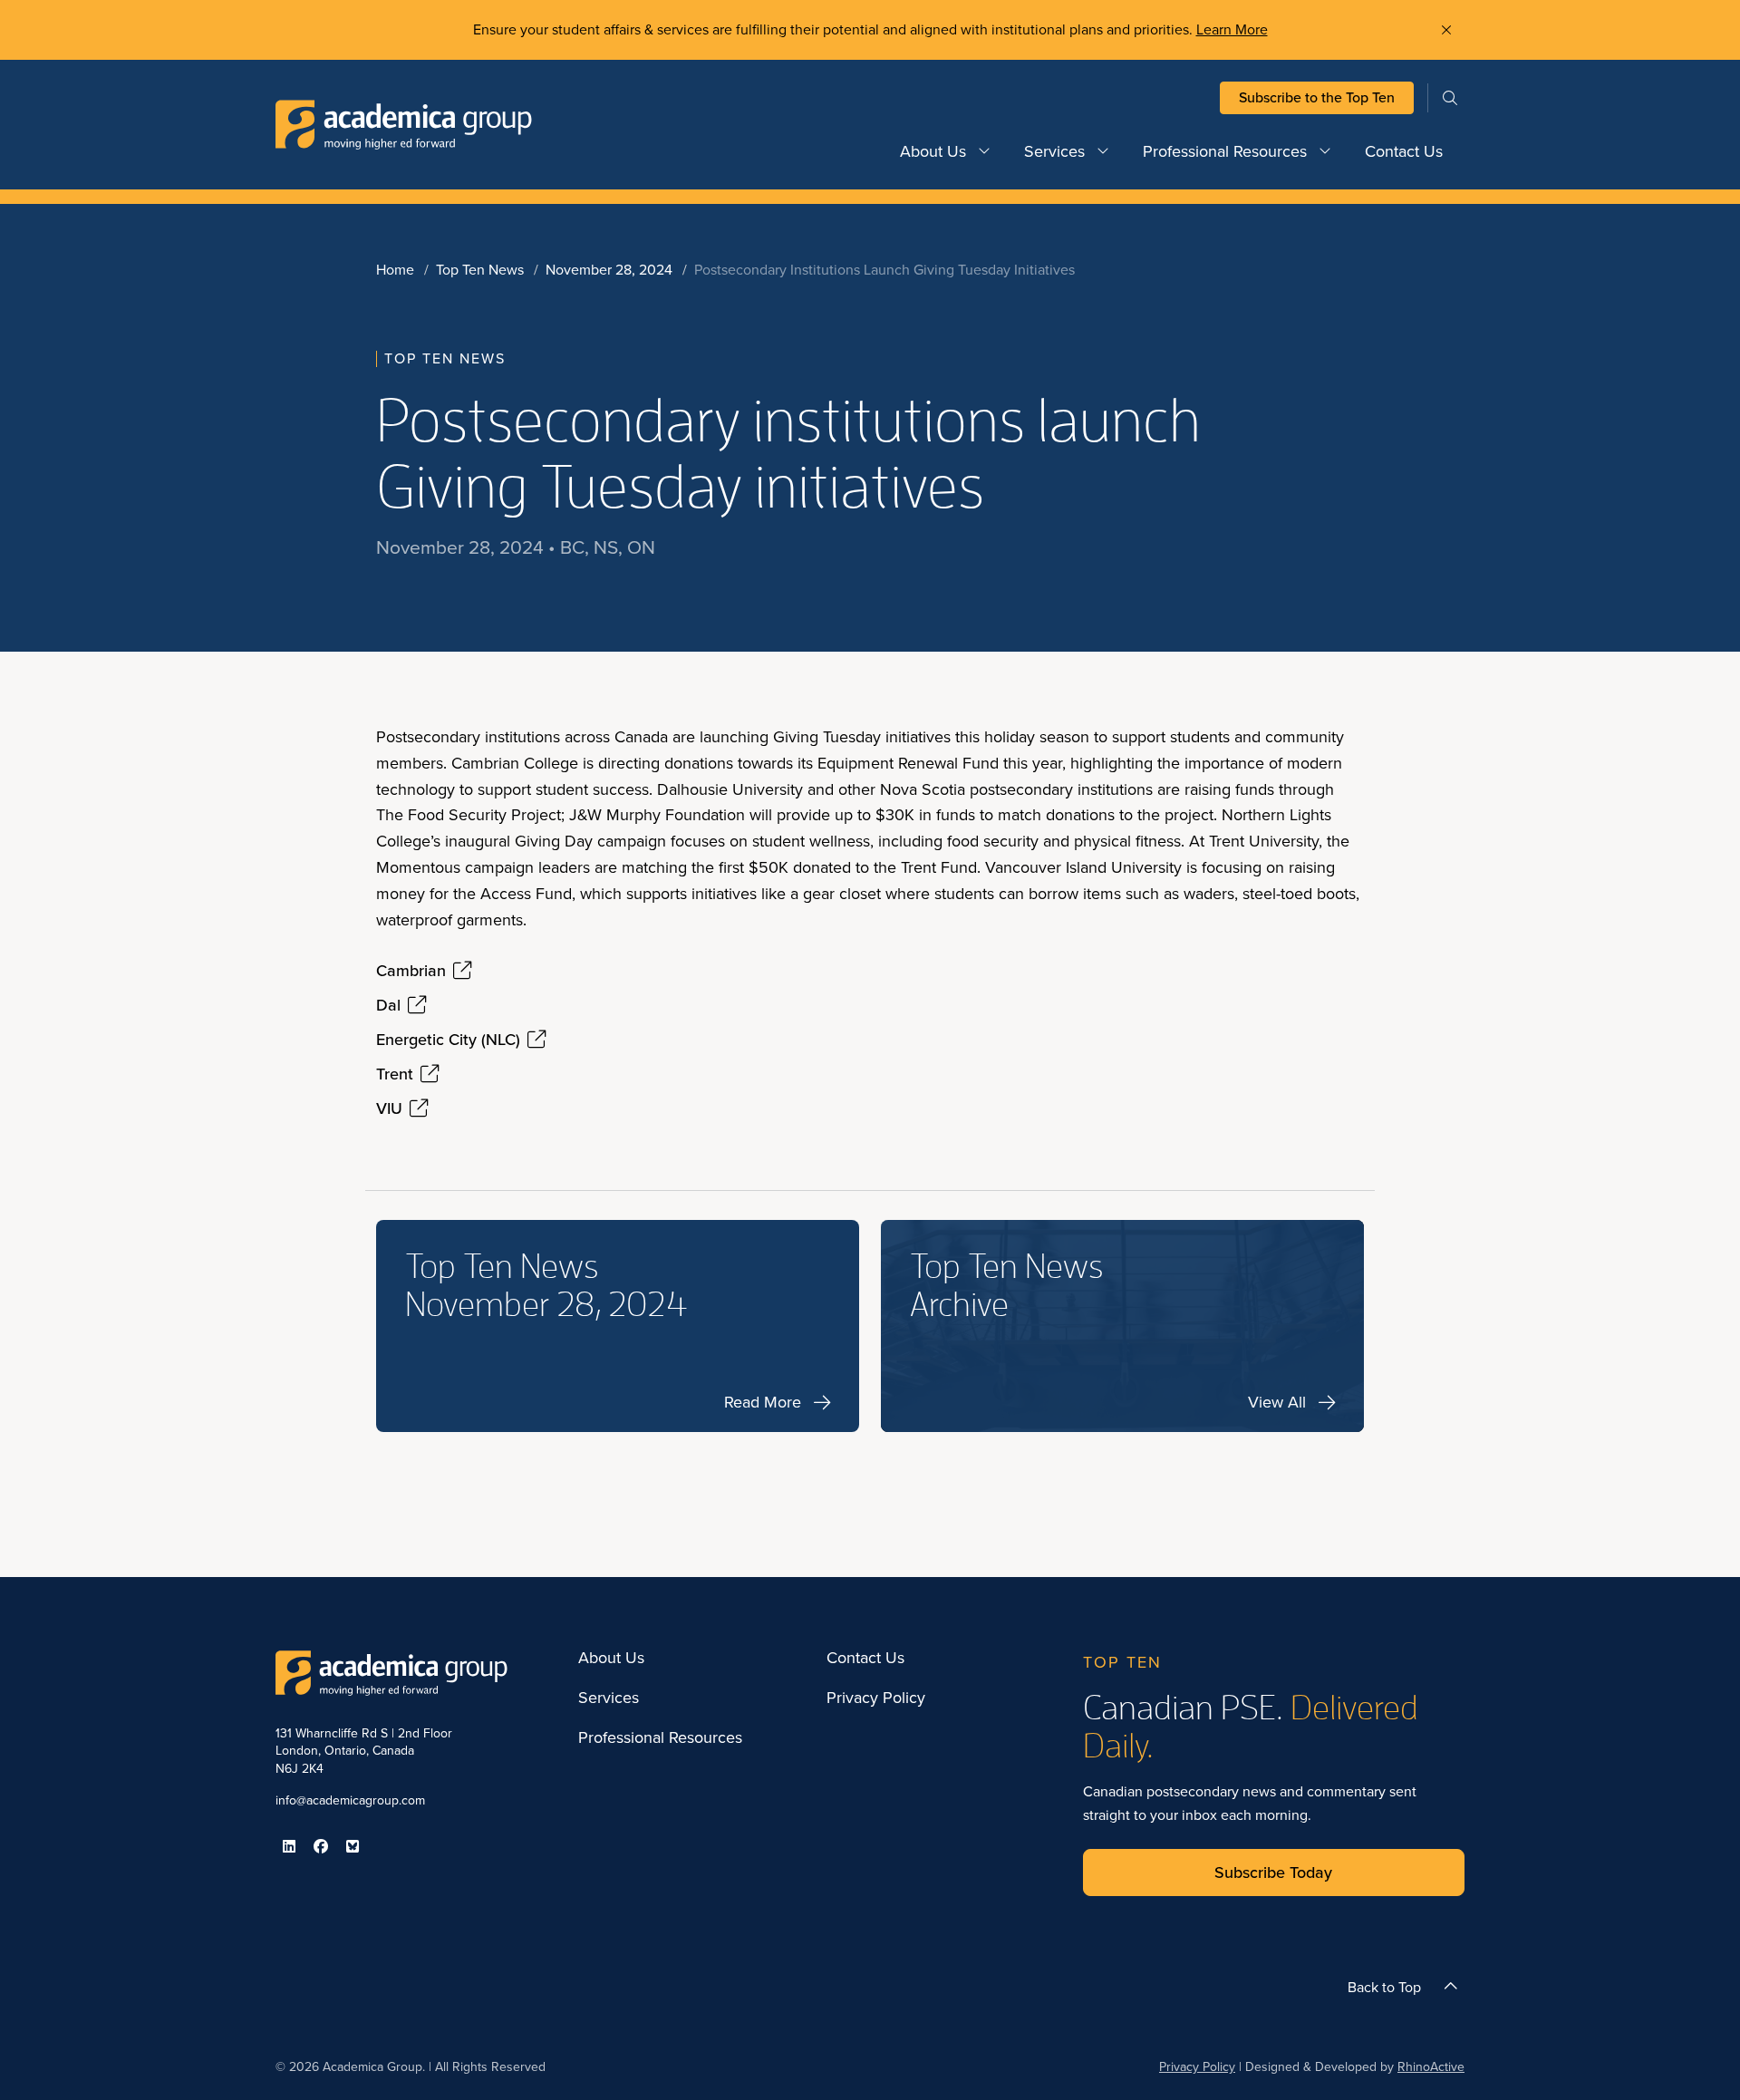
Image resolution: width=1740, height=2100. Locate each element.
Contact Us (1404, 151)
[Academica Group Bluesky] (353, 1846)
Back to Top (1384, 1987)
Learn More (1232, 29)
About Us (933, 151)
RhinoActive (1431, 2067)
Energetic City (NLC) (448, 1040)
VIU (389, 1108)
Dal (388, 1005)
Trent (395, 1074)
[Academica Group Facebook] (321, 1846)
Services (1054, 151)
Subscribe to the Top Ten (1317, 97)
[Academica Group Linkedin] (289, 1846)
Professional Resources (1225, 151)
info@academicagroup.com (350, 1800)
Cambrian (411, 971)
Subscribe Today (1273, 1873)
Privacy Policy (876, 1698)
